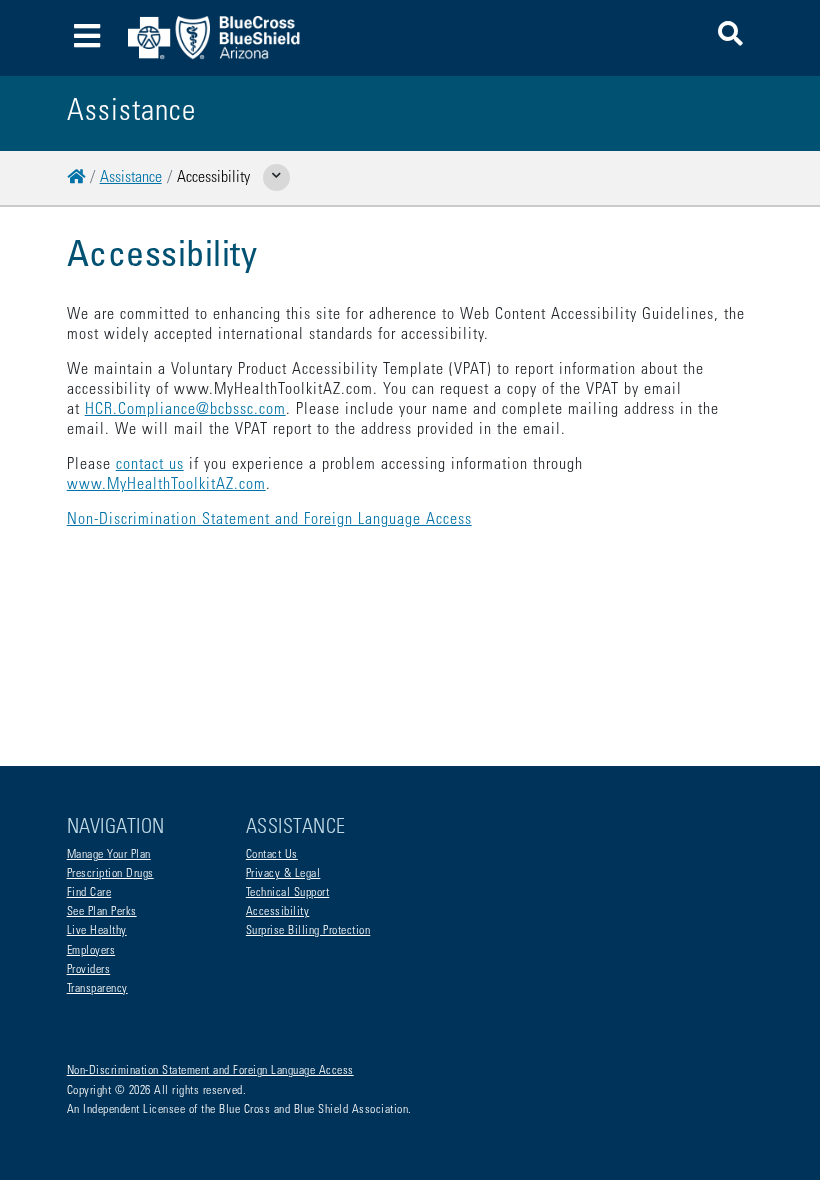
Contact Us (272, 855)
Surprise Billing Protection (308, 931)
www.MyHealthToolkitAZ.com (166, 485)
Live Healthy (97, 931)
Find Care (89, 893)
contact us (150, 465)
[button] (730, 37)
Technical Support (288, 893)
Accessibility (278, 912)
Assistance (131, 178)
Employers (91, 951)
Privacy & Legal (283, 874)
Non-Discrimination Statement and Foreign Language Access (269, 520)
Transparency (97, 989)
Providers (89, 970)
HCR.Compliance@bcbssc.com (185, 410)
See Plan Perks (102, 912)
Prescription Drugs (110, 874)
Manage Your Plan (109, 855)
